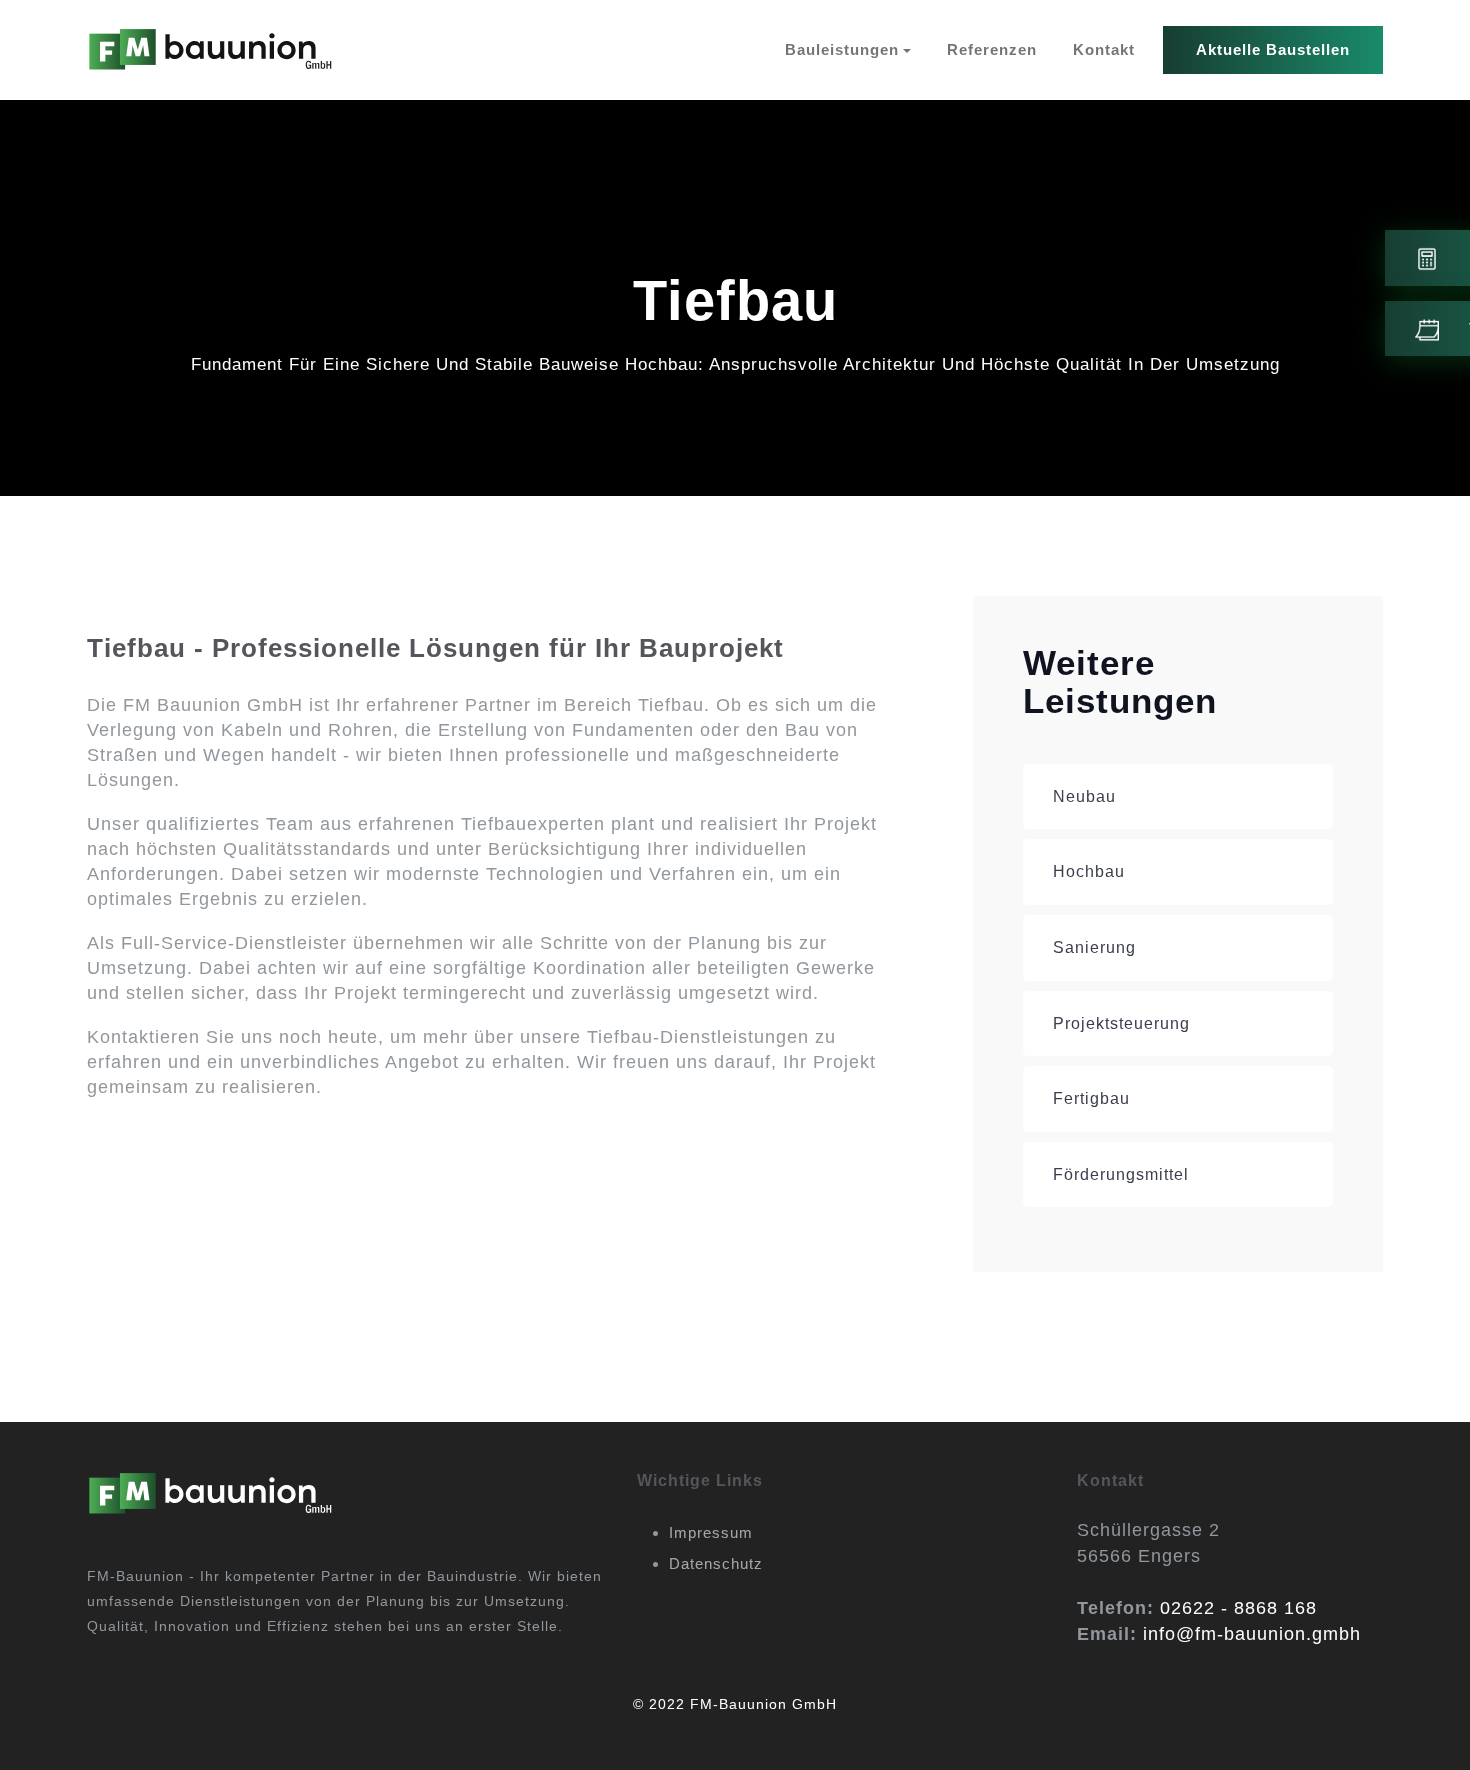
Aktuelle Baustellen (1273, 49)
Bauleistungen (842, 49)
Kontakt (1104, 49)
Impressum (711, 1532)
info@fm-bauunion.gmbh (1252, 1634)
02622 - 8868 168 (1238, 1608)
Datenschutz (716, 1563)
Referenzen (992, 49)
